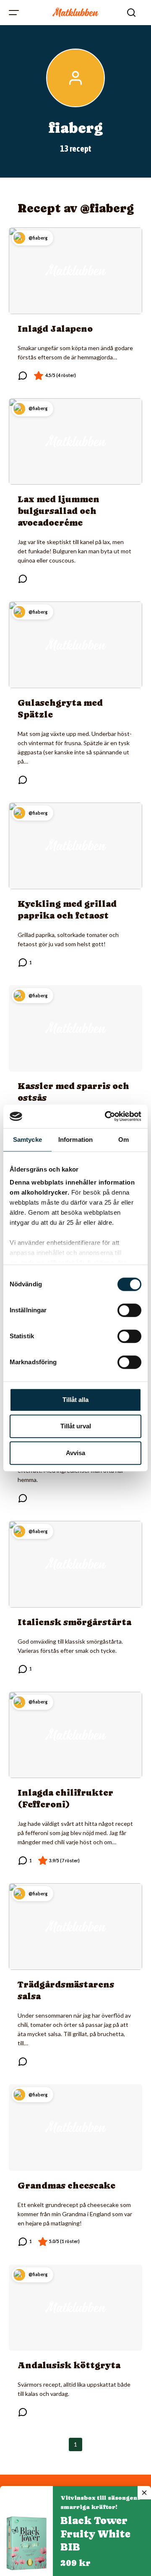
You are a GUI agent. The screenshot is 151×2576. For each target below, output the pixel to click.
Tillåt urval (76, 1426)
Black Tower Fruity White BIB (95, 2534)
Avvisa (75, 1453)
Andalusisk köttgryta (69, 2365)
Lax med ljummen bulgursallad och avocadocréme (59, 511)
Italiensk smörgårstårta (74, 1622)
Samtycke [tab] (27, 1140)
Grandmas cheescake (66, 2186)
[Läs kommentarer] (23, 376)
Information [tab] (75, 1140)
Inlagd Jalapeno (55, 329)
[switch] (129, 1310)
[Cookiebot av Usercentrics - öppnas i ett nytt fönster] (107, 1116)
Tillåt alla (75, 1400)
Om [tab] (124, 1140)
